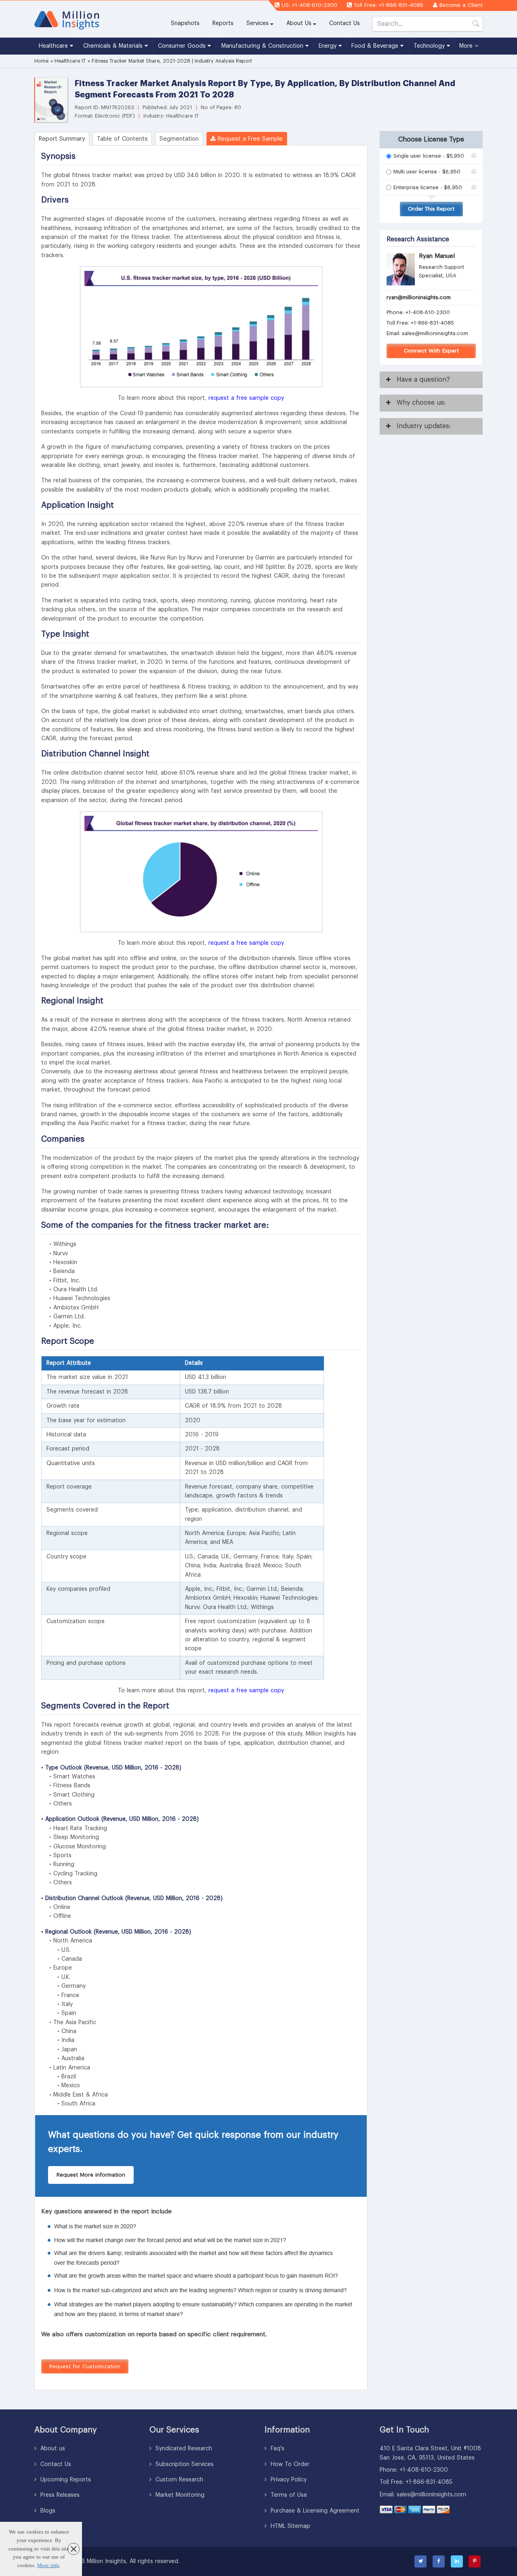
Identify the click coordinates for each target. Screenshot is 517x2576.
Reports (226, 23)
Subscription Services (184, 2464)
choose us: (421, 403)
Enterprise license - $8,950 (428, 187)
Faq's (276, 2449)
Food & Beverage (376, 46)
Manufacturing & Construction (263, 46)
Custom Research (178, 2480)
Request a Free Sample (249, 139)
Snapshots (185, 23)
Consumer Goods (183, 46)
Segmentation (179, 139)
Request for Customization (85, 2366)
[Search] (476, 25)
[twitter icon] (420, 2561)
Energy (329, 46)
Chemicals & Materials (114, 46)
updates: (424, 426)
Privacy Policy (288, 2480)
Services (257, 23)
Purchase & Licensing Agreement (314, 2511)
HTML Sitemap (289, 2526)
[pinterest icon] (475, 2561)
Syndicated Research (183, 2449)
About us (52, 2449)
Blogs (47, 2511)
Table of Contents (122, 139)
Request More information (91, 2175)
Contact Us (345, 23)
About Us (299, 23)
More (467, 46)
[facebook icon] (439, 2561)
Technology (430, 46)
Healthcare (54, 46)
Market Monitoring (179, 2495)
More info (48, 2565)
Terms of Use (288, 2495)
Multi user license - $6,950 (427, 172)
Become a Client (461, 5)
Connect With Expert (431, 351)
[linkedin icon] (457, 2561)
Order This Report (431, 209)
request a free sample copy (246, 398)
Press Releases (59, 2495)
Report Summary (62, 139)
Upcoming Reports (65, 2480)
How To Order (289, 2464)
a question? (423, 380)
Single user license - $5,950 (429, 156)
